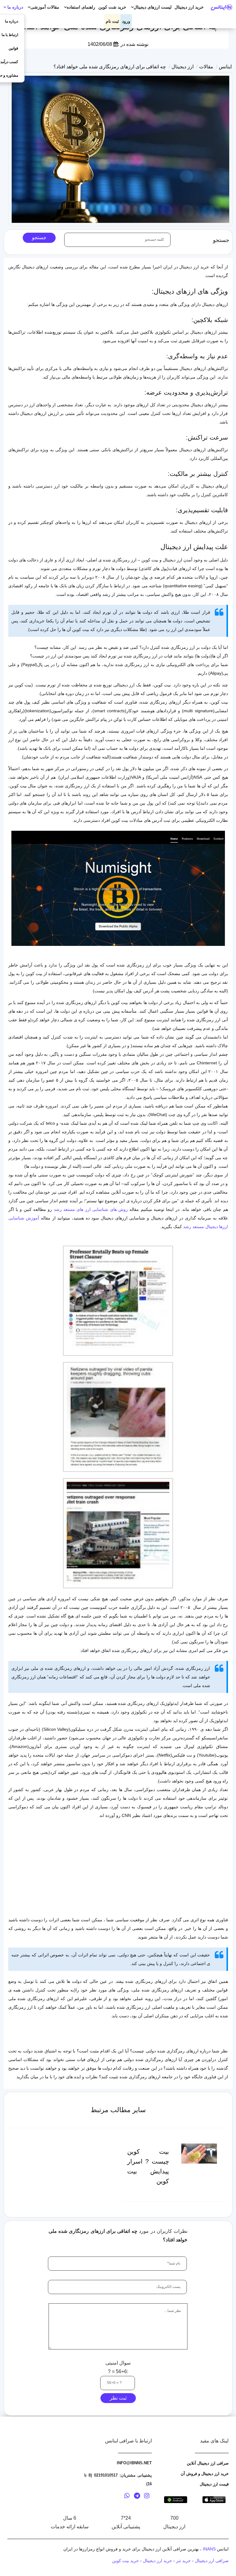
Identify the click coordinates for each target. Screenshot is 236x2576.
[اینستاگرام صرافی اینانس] (147, 2497)
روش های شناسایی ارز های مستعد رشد (92, 1209)
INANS (209, 2549)
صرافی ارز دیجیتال (212, 2561)
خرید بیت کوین (126, 2561)
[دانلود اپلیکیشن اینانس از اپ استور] (214, 2499)
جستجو (39, 237)
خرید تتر (183, 2561)
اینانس (225, 67)
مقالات (206, 67)
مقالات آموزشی (45, 7)
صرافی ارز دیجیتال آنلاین (208, 2463)
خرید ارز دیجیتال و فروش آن (205, 2474)
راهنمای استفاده (81, 7)
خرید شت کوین (112, 7)
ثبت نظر (118, 2398)
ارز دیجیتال (183, 67)
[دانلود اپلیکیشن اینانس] (176, 2499)
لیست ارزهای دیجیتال (153, 7)
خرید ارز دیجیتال (189, 7)
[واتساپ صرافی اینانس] (127, 2497)
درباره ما (15, 7)
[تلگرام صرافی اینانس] (137, 2497)
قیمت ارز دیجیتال (214, 2484)
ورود (126, 21)
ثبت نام (112, 21)
